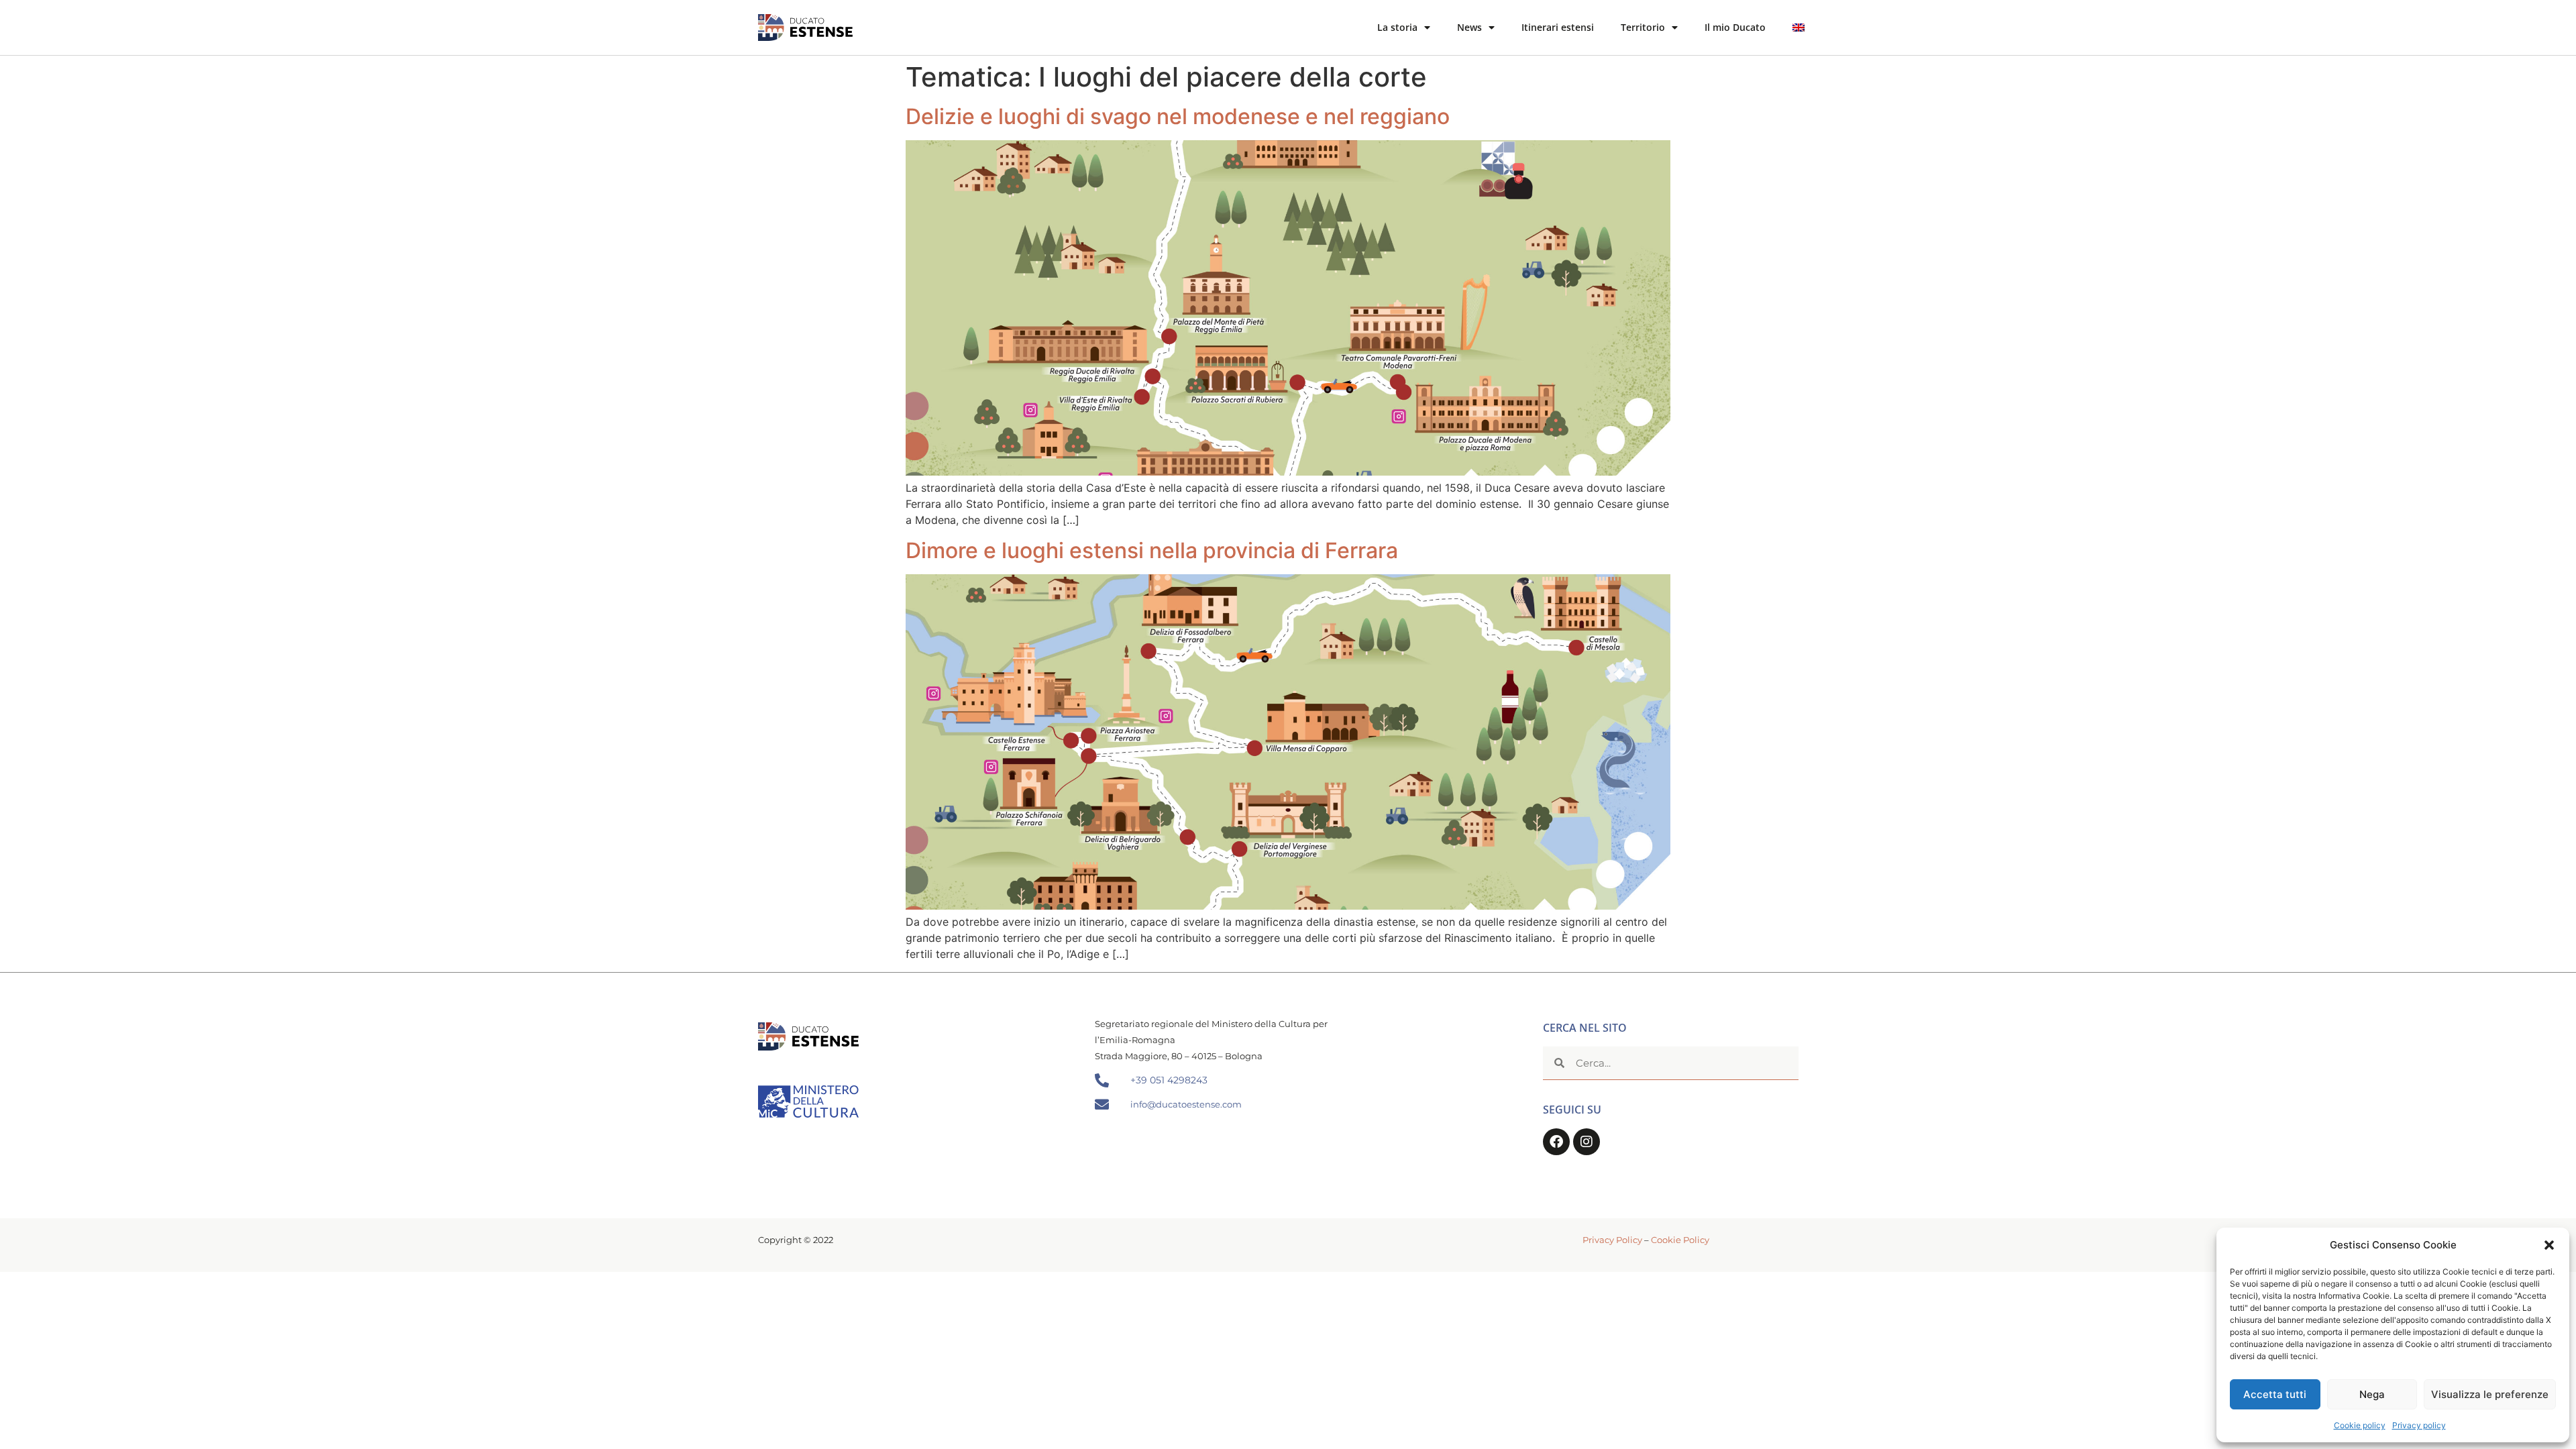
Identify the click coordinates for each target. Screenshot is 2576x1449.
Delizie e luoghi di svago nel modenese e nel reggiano (1178, 116)
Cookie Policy (1680, 1240)
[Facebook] (1556, 1142)
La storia (1397, 27)
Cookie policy (2360, 1425)
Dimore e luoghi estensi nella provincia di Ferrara (1152, 550)
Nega (2372, 1394)
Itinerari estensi (1558, 27)
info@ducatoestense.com (1186, 1104)
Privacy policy (2419, 1425)
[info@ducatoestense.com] (1102, 1105)
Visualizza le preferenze (2490, 1394)
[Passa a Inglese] (1799, 28)
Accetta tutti (2275, 1394)
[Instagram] (1587, 1142)
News (1469, 27)
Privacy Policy (1612, 1240)
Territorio (1643, 27)
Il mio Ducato (1735, 27)
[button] (2549, 1245)
